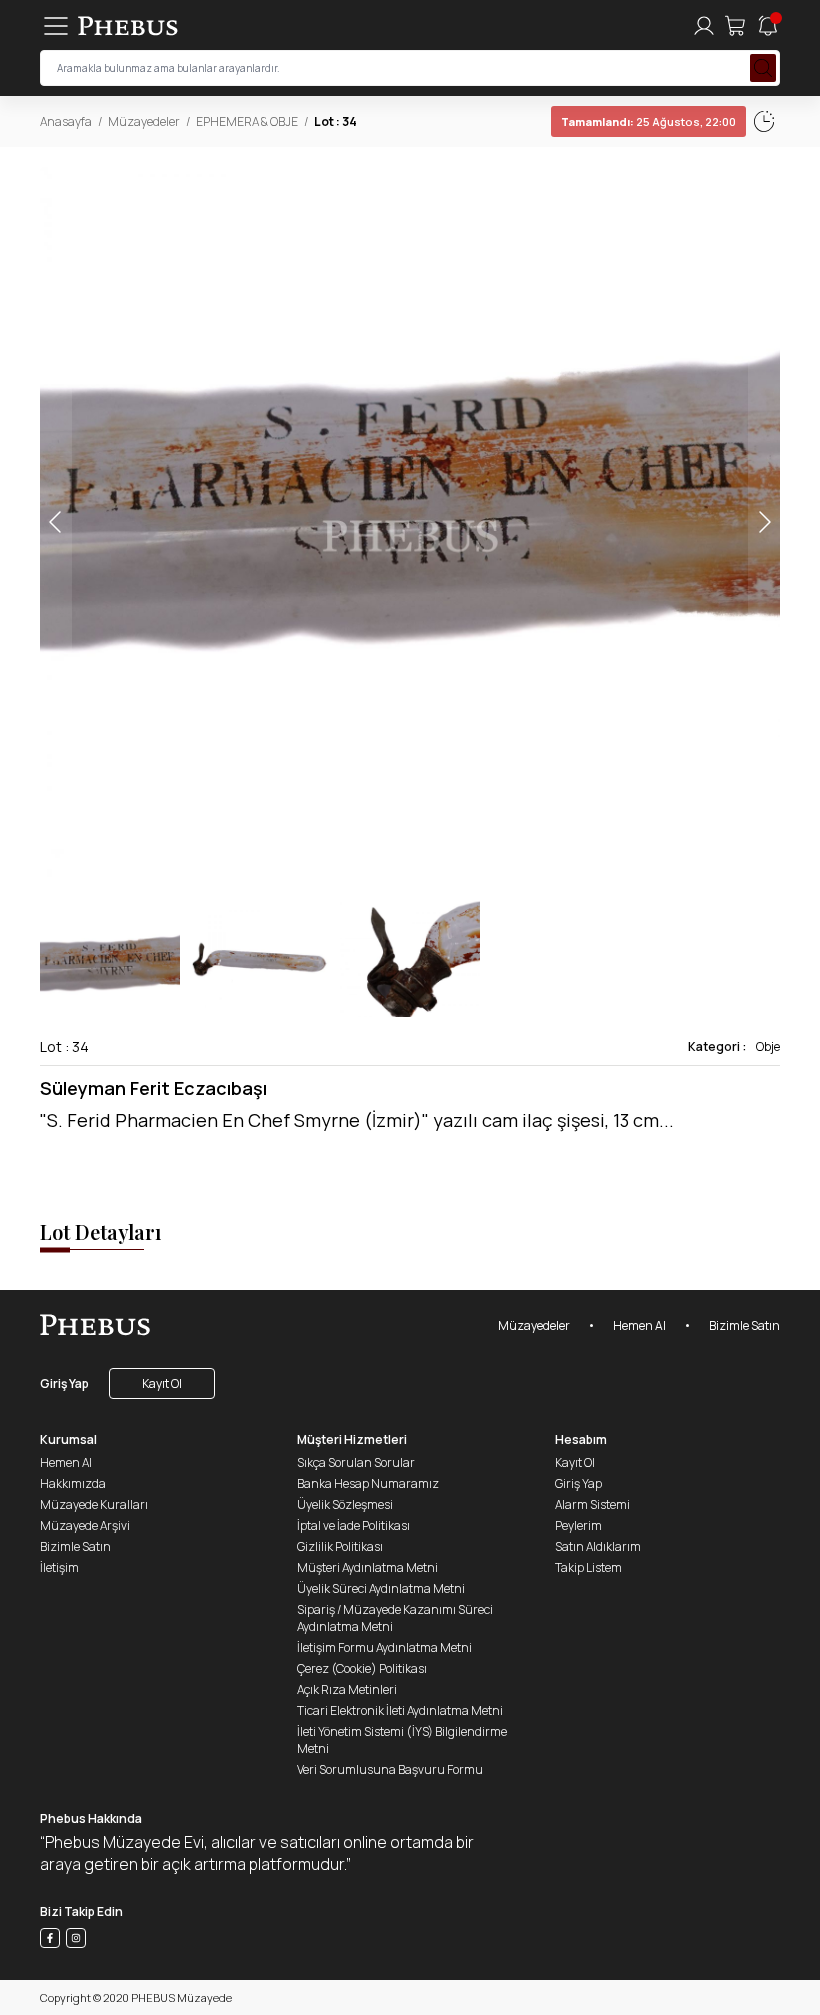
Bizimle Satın (744, 1325)
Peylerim (578, 1525)
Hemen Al (639, 1325)
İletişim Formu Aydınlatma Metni (384, 1647)
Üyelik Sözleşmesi (345, 1504)
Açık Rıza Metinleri (347, 1689)
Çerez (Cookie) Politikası (362, 1668)
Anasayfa (66, 121)
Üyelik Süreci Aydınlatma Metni (381, 1588)
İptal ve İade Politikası (353, 1525)
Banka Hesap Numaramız (368, 1483)
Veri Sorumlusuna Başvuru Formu (390, 1769)
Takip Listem (588, 1567)
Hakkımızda (73, 1483)
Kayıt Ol (162, 1383)
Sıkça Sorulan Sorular (356, 1462)
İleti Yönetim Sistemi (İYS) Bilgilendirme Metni (402, 1740)
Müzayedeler (144, 121)
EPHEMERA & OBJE (247, 121)
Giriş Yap (64, 1383)
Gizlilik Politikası (340, 1546)
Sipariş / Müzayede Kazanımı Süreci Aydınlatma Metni (395, 1618)
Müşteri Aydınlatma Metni (367, 1567)
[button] (764, 522)
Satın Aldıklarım (598, 1546)
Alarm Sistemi (592, 1504)
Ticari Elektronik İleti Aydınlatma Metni (400, 1710)
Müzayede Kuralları (94, 1504)
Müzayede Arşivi (85, 1525)
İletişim (59, 1567)
